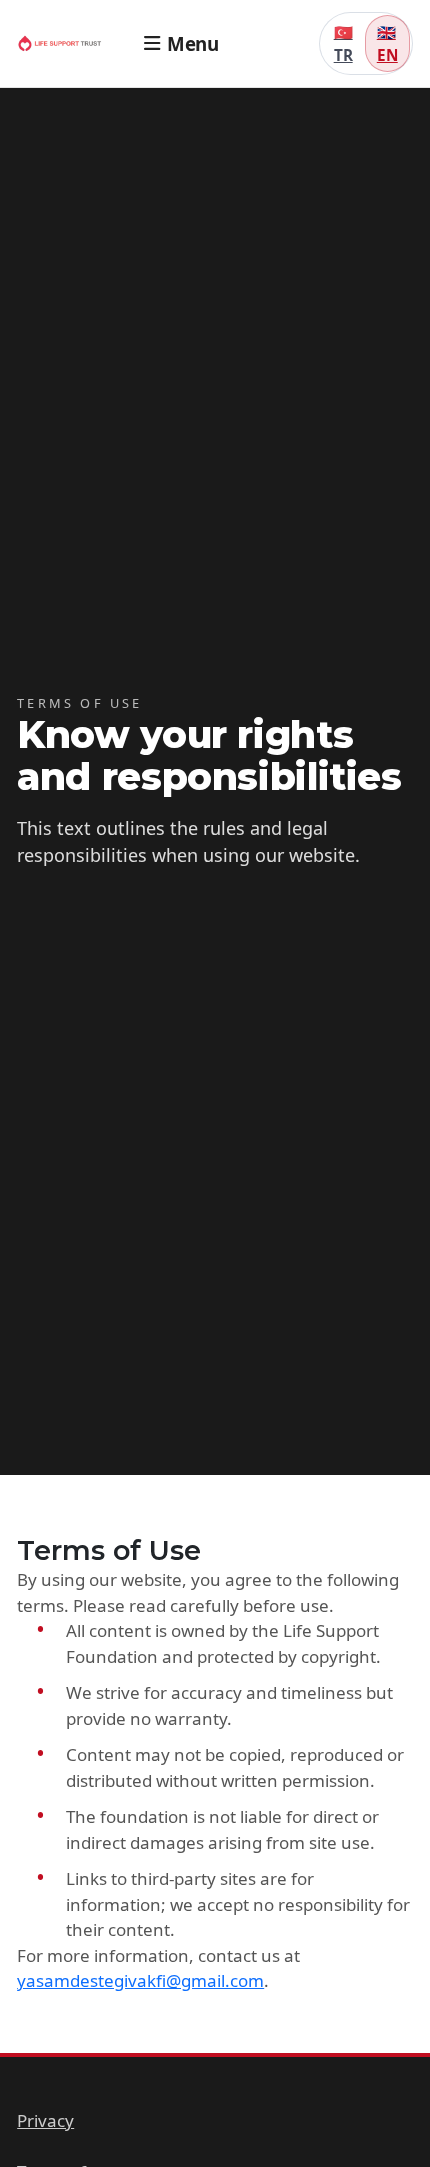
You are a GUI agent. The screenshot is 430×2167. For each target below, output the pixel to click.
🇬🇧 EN (387, 43)
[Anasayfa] (66, 43)
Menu (192, 43)
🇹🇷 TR (343, 43)
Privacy (45, 2120)
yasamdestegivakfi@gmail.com (140, 1980)
